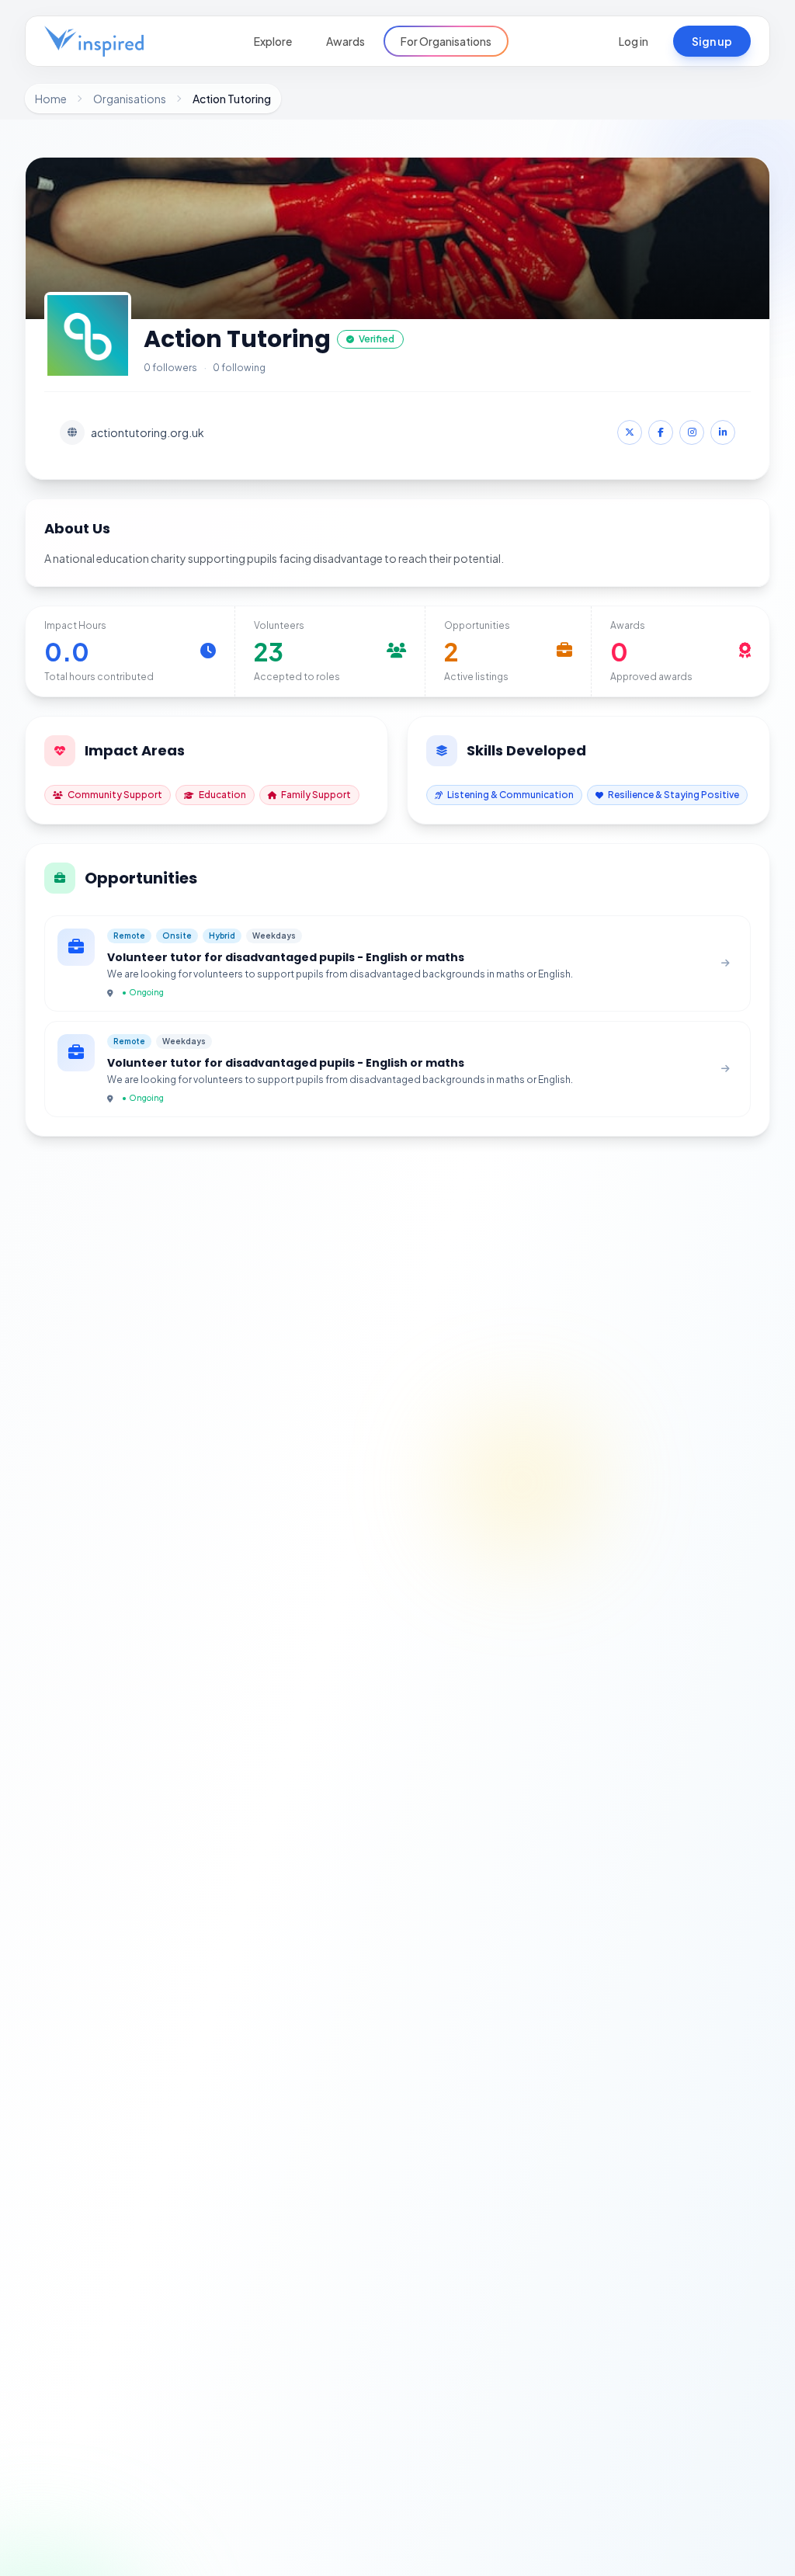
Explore (273, 41)
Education (222, 795)
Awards (345, 41)
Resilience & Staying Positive (673, 795)
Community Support (115, 795)
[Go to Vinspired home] (94, 41)
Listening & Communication (510, 795)
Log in (634, 41)
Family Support (316, 795)
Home (51, 99)
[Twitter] (630, 432)
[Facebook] (661, 432)
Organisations (130, 99)
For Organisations (446, 41)
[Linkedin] (723, 432)
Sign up (712, 41)
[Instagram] (692, 432)
